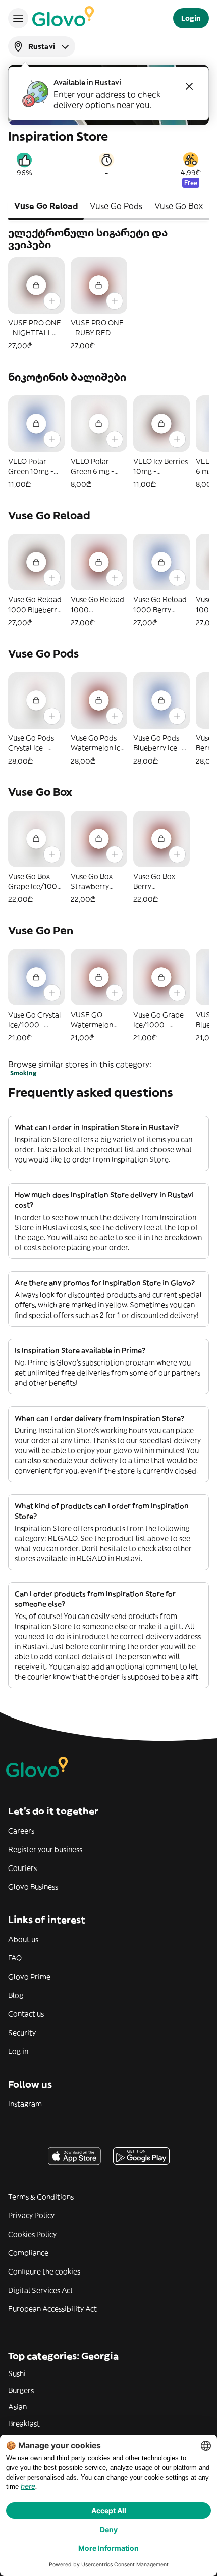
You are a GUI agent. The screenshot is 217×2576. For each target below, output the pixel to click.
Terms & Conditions (41, 2197)
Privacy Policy (31, 2215)
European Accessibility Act (52, 2309)
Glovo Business (33, 1887)
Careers (21, 1831)
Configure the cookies (44, 2271)
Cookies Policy (32, 2234)
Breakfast (24, 2423)
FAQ (15, 1958)
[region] (108, 304)
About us (23, 1939)
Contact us (26, 2014)
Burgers (21, 2390)
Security (22, 2033)
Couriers (22, 1868)
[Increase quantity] (52, 301)
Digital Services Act (41, 2290)
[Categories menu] (18, 18)
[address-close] (189, 86)
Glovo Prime (29, 1977)
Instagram (25, 2104)
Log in (18, 2051)
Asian (17, 2407)
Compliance (28, 2253)
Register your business (45, 1849)
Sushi (17, 2373)
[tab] (46, 207)
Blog (16, 1995)
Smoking (23, 1073)
